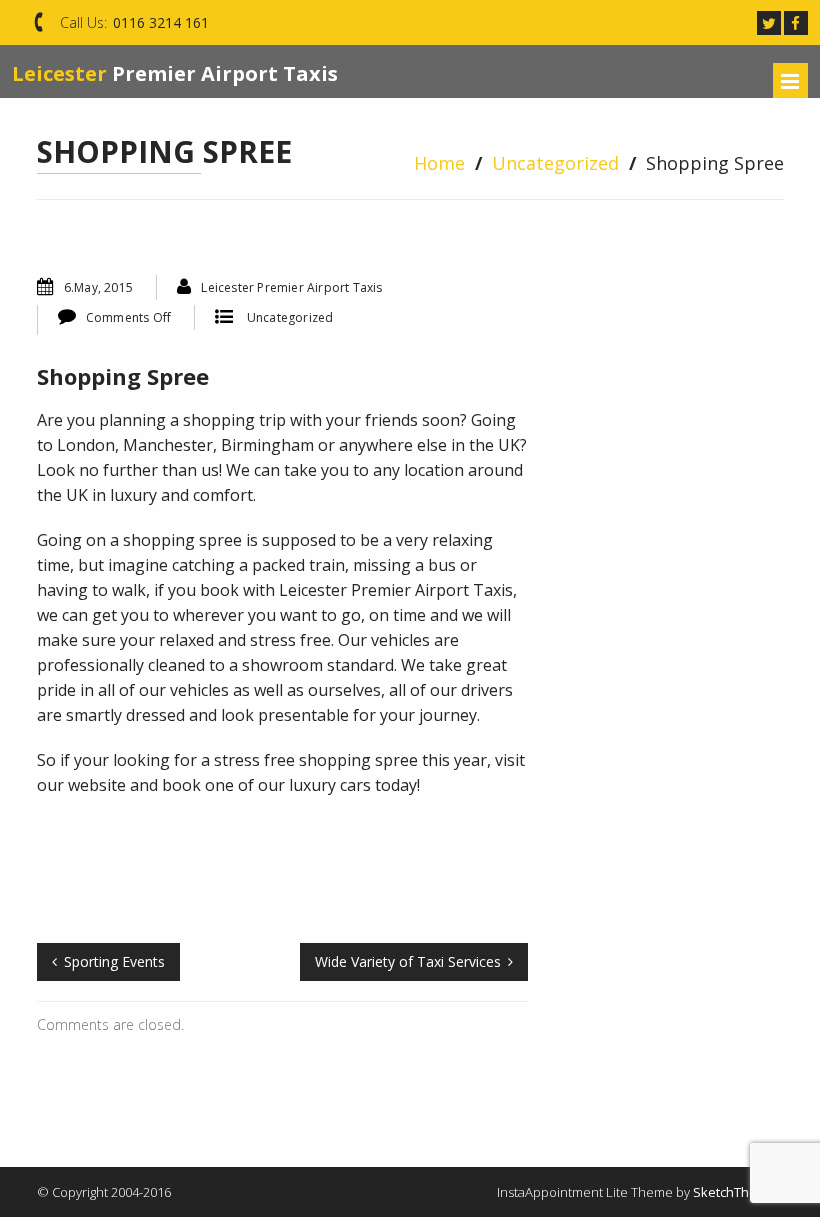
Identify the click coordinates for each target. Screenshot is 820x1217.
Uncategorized (555, 163)
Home (439, 163)
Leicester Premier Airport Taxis (291, 287)
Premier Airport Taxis (175, 73)
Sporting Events (114, 961)
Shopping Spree (123, 376)
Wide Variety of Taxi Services (408, 961)
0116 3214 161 (161, 22)
